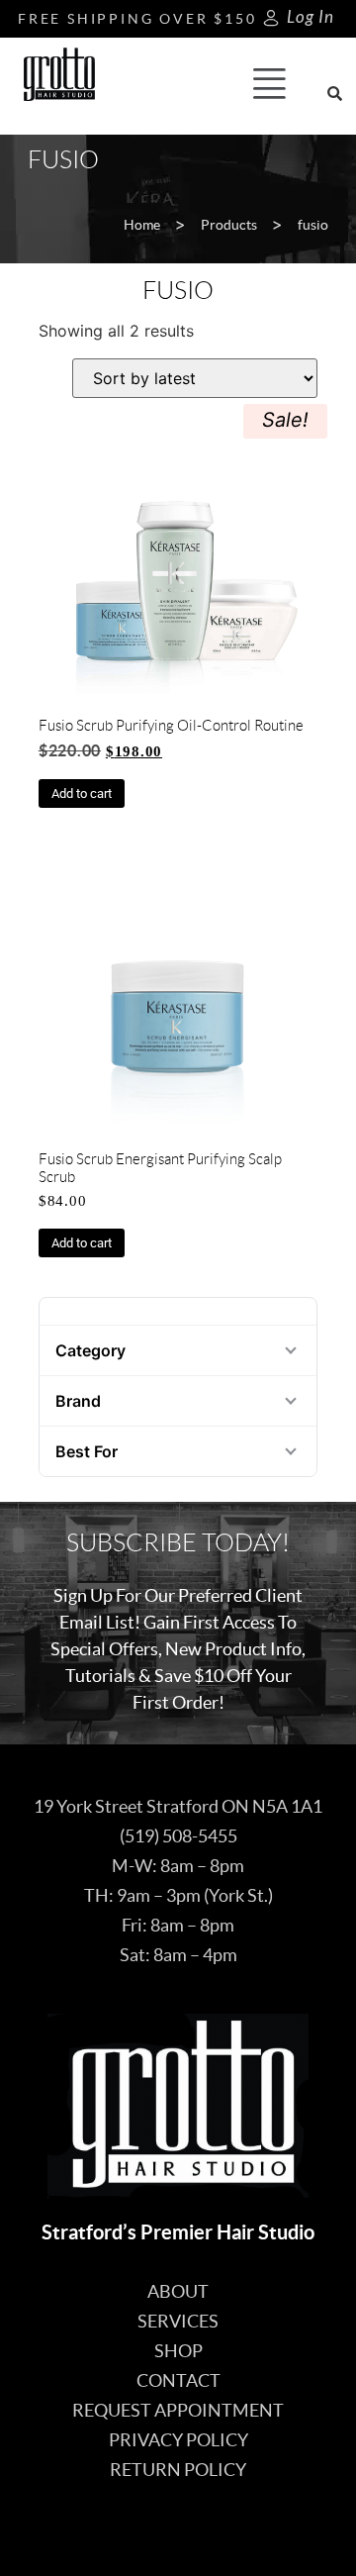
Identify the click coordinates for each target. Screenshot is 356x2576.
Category (90, 1350)
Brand (78, 1401)
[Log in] (271, 18)
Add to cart (82, 793)
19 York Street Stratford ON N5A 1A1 (178, 1806)
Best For (87, 1451)
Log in (311, 17)
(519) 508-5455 (178, 1836)
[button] (269, 86)
